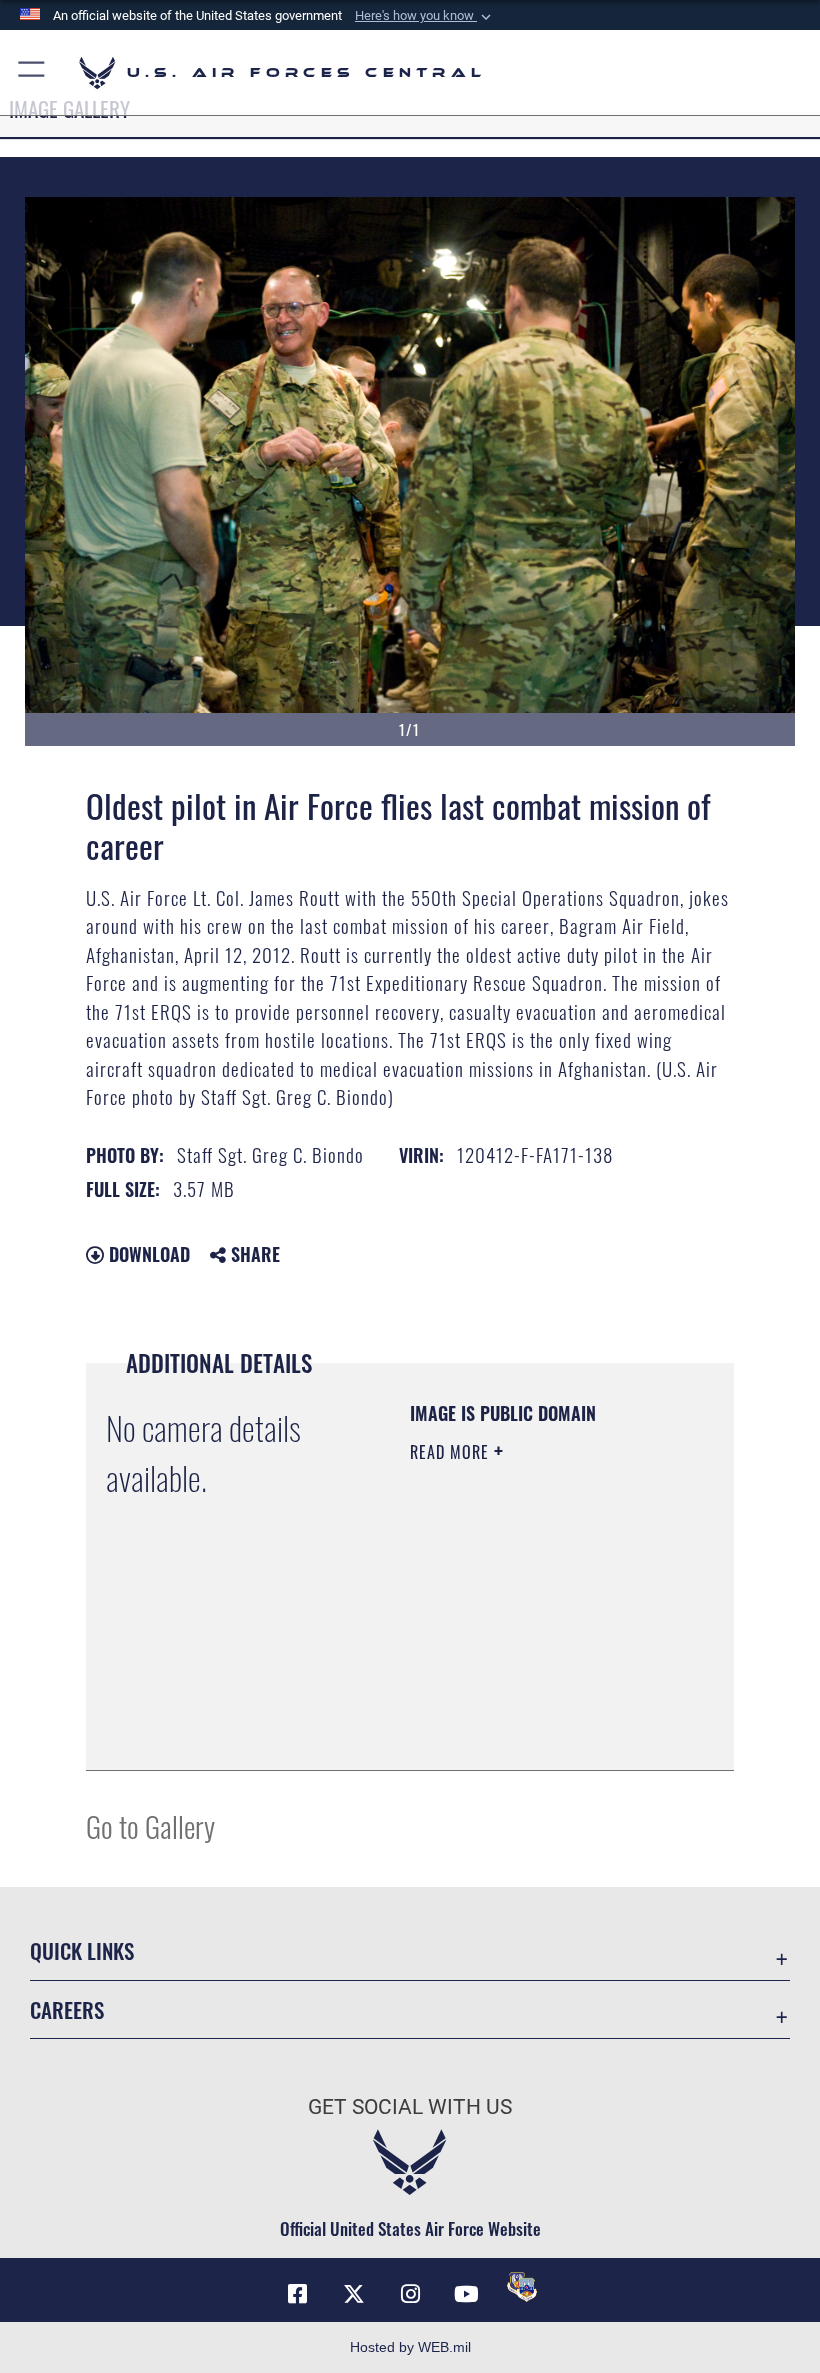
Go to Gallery (150, 1825)
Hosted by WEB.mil (410, 2347)
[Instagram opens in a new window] (410, 2294)
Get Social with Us (410, 2107)
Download (147, 1254)
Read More (452, 1452)
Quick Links (82, 1950)
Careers (67, 2009)
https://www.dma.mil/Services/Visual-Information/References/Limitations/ (531, 1705)
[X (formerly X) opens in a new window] (354, 2294)
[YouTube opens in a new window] (466, 2294)
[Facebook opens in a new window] (298, 2294)
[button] (425, 16)
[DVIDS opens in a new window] (522, 2287)
